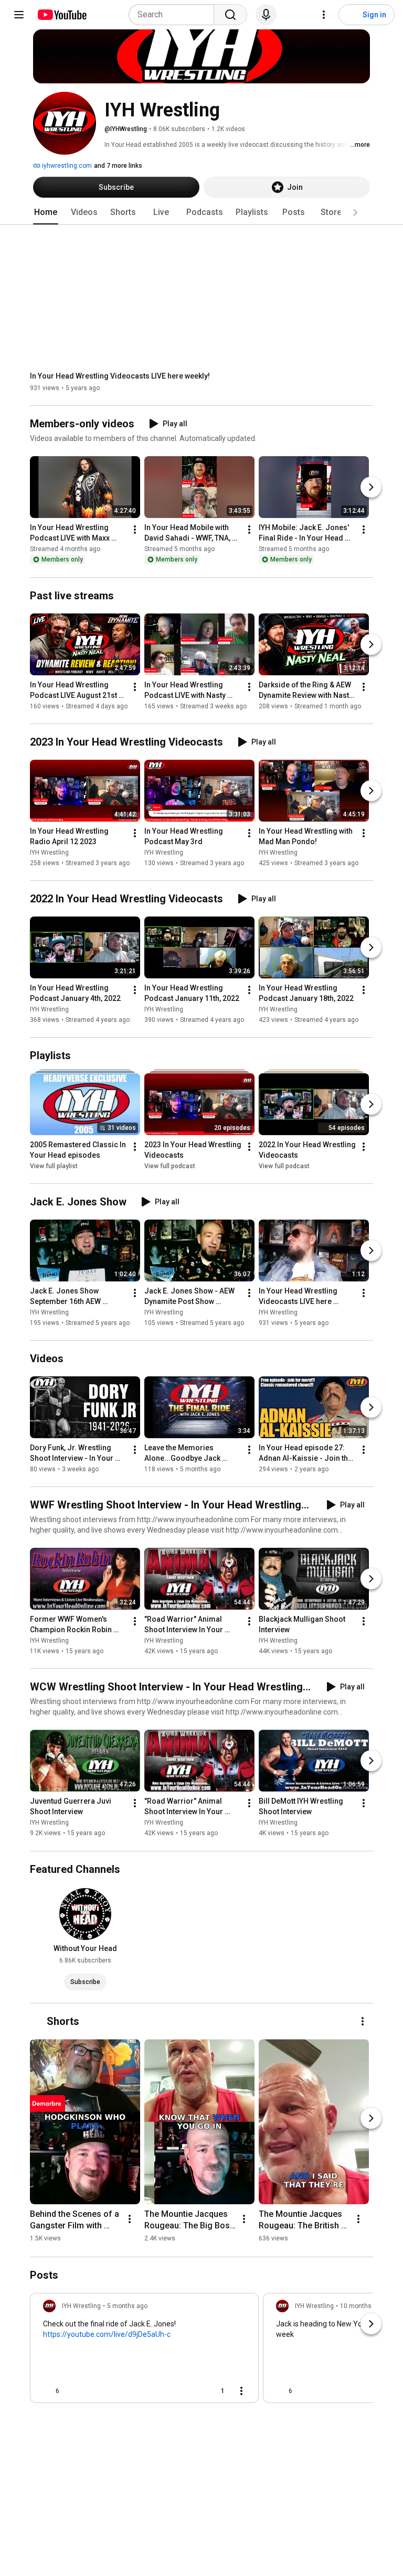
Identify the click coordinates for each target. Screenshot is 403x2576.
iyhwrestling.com (66, 166)
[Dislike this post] (72, 2391)
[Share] (188, 2391)
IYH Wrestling (49, 853)
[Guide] (19, 15)
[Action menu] (241, 2391)
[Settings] (324, 15)
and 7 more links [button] (118, 166)
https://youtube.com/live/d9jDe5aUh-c (107, 2334)
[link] (144, 2351)
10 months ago (362, 2306)
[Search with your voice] (266, 15)
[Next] (371, 488)
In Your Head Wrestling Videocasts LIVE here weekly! (120, 376)
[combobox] (174, 15)
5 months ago (127, 2306)
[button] (355, 212)
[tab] (46, 212)
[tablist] (201, 212)
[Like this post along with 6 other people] (47, 2391)
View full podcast (170, 1166)
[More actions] (135, 530)
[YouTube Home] (62, 15)
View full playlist (54, 1166)
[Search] (230, 15)
